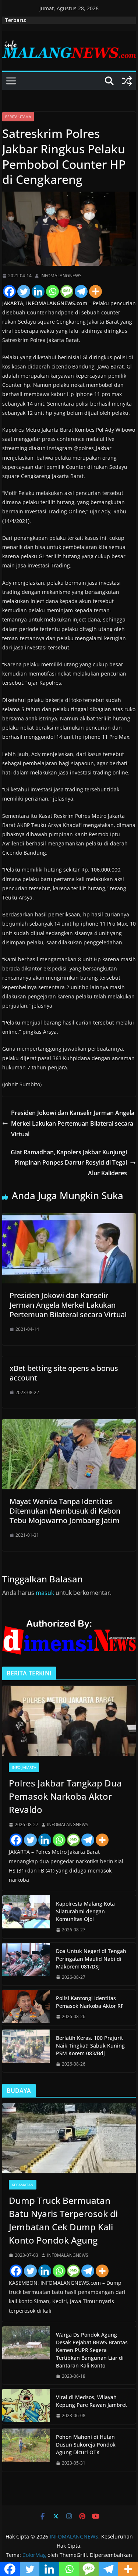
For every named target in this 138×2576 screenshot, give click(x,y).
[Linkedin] (38, 291)
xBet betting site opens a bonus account (64, 1373)
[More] (95, 291)
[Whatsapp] (52, 291)
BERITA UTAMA (18, 117)
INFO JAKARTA (24, 1767)
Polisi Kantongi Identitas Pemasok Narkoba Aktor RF (90, 2002)
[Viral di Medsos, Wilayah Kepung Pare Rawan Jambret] (26, 2406)
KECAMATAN (23, 2185)
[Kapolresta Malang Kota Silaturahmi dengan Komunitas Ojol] (26, 1917)
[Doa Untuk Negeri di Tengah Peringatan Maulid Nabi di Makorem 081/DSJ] (26, 1964)
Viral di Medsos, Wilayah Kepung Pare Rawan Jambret (91, 2401)
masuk (45, 1593)
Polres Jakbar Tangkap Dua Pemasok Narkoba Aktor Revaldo (65, 1796)
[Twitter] (24, 291)
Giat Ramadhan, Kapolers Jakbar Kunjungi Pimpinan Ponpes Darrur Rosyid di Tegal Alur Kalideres (69, 1163)
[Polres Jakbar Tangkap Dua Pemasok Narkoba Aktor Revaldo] (69, 1721)
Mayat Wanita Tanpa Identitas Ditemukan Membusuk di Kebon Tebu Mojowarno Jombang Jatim (65, 1511)
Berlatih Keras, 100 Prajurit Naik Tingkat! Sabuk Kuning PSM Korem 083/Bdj (90, 2046)
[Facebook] (9, 291)
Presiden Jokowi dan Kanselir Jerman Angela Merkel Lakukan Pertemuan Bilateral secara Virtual (73, 1123)
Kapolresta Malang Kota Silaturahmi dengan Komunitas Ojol (85, 1911)
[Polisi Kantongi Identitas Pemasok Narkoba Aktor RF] (26, 2007)
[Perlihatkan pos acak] (127, 81)
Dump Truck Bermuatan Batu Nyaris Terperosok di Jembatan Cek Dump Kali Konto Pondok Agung (63, 2220)
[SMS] (67, 291)
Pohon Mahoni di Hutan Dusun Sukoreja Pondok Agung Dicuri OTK (86, 2445)
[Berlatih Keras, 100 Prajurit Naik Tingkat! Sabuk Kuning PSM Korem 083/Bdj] (26, 2051)
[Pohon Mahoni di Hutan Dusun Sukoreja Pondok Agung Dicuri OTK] (26, 2450)
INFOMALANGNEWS (61, 276)
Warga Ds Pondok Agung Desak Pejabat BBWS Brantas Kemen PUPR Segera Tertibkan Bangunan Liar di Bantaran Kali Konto (92, 2350)
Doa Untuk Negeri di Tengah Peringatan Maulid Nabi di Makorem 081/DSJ (91, 1959)
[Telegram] (81, 291)
